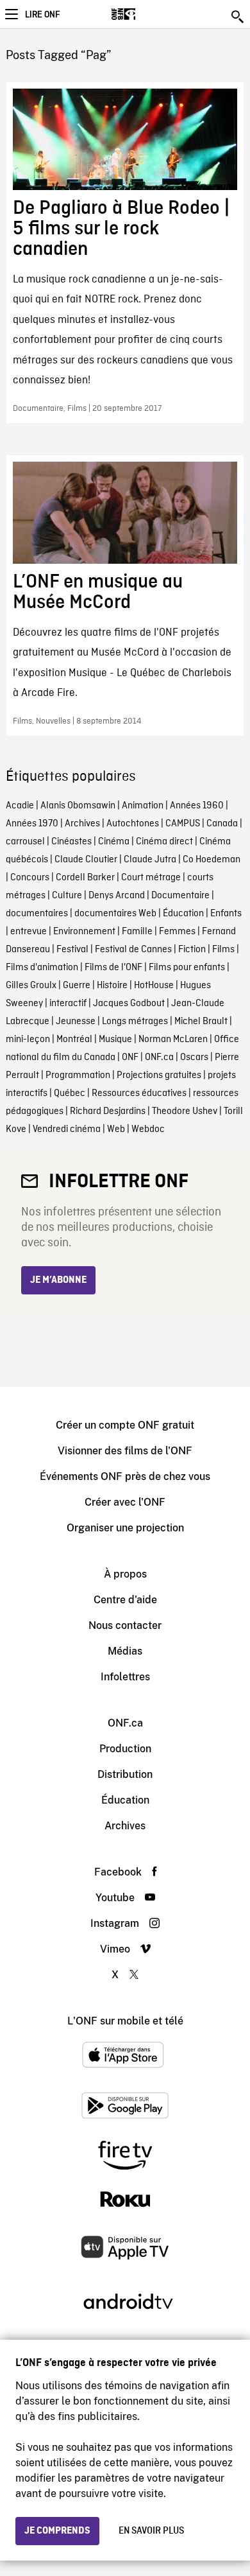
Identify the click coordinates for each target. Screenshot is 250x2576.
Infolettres (125, 1677)
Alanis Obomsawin (78, 806)
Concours (30, 878)
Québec (70, 1093)
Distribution (125, 1774)
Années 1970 (32, 824)
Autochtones (133, 824)
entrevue (29, 932)
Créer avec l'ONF (125, 1502)
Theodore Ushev (185, 1111)
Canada (222, 824)
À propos (125, 1574)
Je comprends (57, 2531)
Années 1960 (197, 806)
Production (125, 1749)
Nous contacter (125, 1625)
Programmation (78, 1075)
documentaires (37, 914)
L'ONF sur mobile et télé (125, 2021)
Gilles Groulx (31, 986)
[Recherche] (238, 17)
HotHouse (154, 986)
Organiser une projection (125, 1528)
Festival (72, 950)
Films (223, 950)
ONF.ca (159, 1057)
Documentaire (180, 896)
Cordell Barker (85, 878)
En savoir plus (151, 2531)
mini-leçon (28, 1040)
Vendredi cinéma (67, 1129)
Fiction (192, 950)
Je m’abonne (58, 1280)
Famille (137, 932)
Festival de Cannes (133, 950)
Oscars (194, 1057)
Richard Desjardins (108, 1111)
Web (116, 1129)
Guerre (77, 986)
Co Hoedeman (212, 860)
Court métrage (151, 878)
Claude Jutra (150, 860)
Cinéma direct (164, 842)
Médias (125, 1651)
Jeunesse (76, 1022)
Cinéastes (71, 842)
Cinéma (114, 842)
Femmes (177, 932)
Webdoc (148, 1129)
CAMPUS (183, 824)
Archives (82, 824)
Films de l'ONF (113, 968)
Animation (143, 806)
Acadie (20, 806)
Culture (67, 896)
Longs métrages (135, 1022)
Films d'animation (42, 968)
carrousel (25, 842)
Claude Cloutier (86, 860)
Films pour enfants (187, 968)
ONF (130, 1057)
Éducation (183, 914)
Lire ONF (42, 15)
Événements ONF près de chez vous (125, 1476)
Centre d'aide (125, 1600)
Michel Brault (201, 1022)
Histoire (112, 986)
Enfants (226, 914)
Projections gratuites (159, 1075)
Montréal (74, 1040)
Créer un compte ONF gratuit (125, 1425)
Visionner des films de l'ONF (125, 1451)
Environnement (84, 932)
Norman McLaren (173, 1040)
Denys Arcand (117, 896)
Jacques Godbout (129, 1004)
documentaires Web (115, 914)
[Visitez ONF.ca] (146, 14)
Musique (115, 1040)
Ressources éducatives (139, 1093)
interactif (68, 1004)
